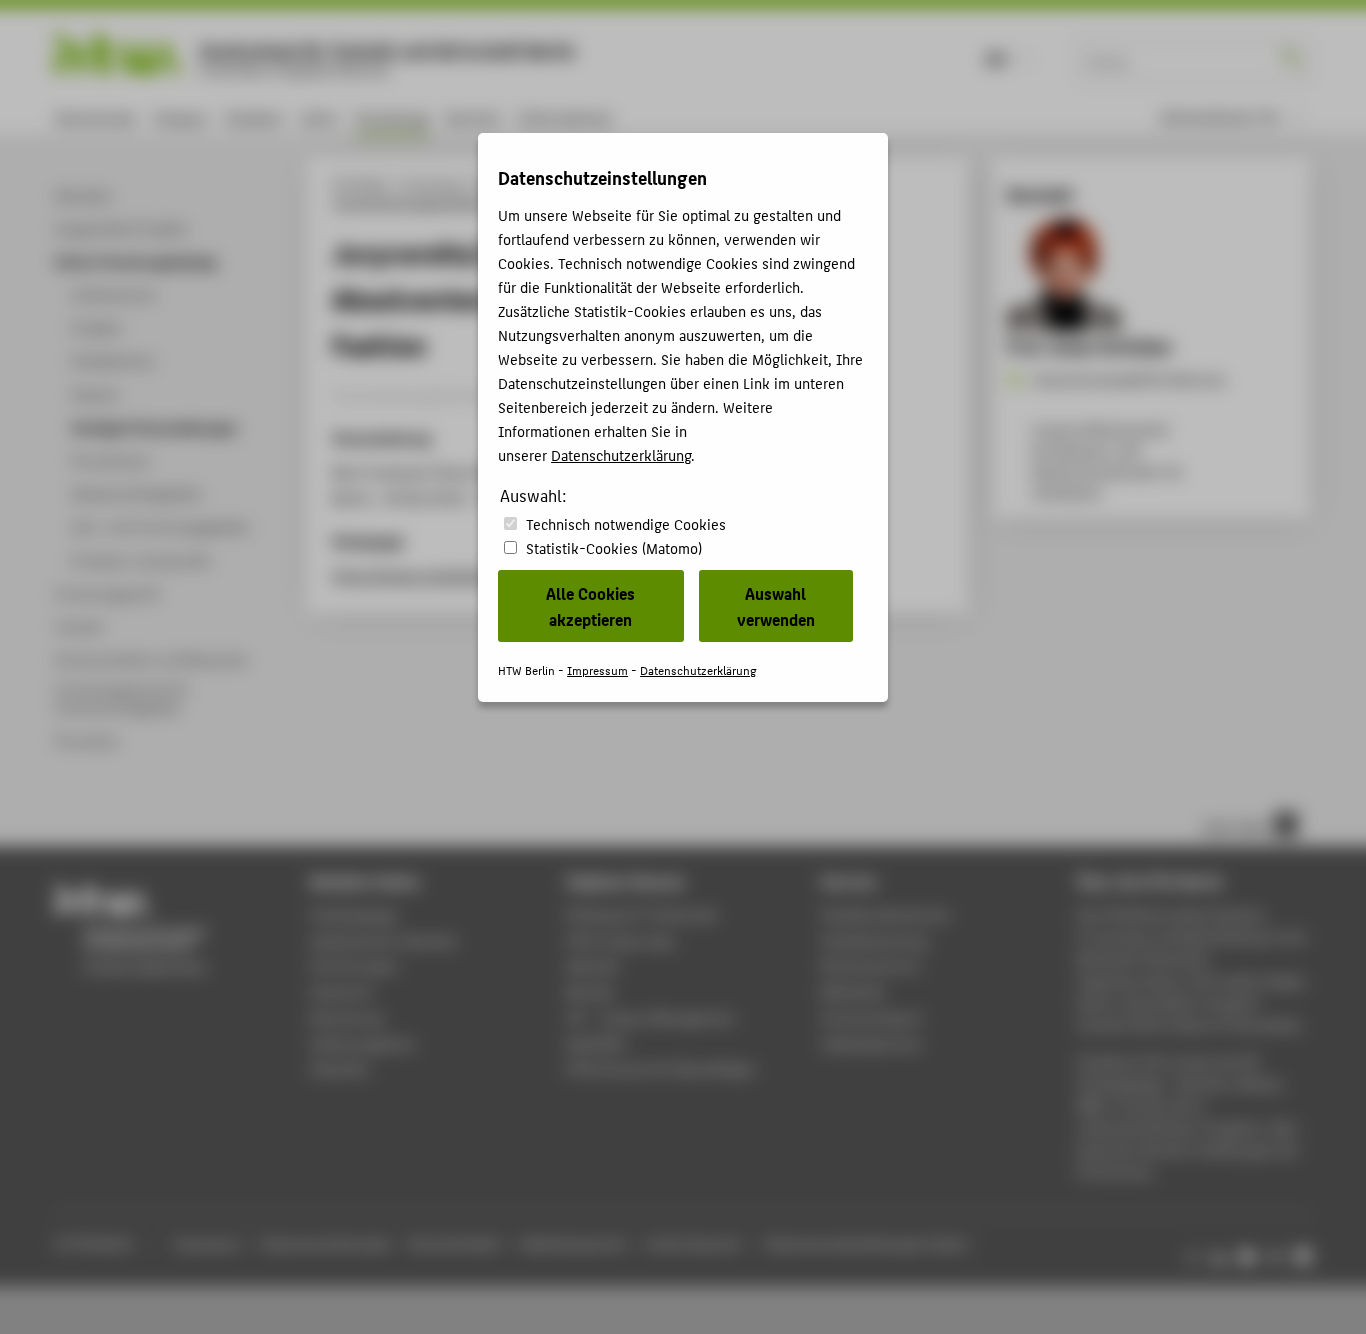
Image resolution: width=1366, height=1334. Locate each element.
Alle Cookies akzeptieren (590, 606)
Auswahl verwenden (776, 606)
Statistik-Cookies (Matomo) (614, 547)
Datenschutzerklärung (621, 454)
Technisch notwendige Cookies (626, 523)
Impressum (597, 669)
